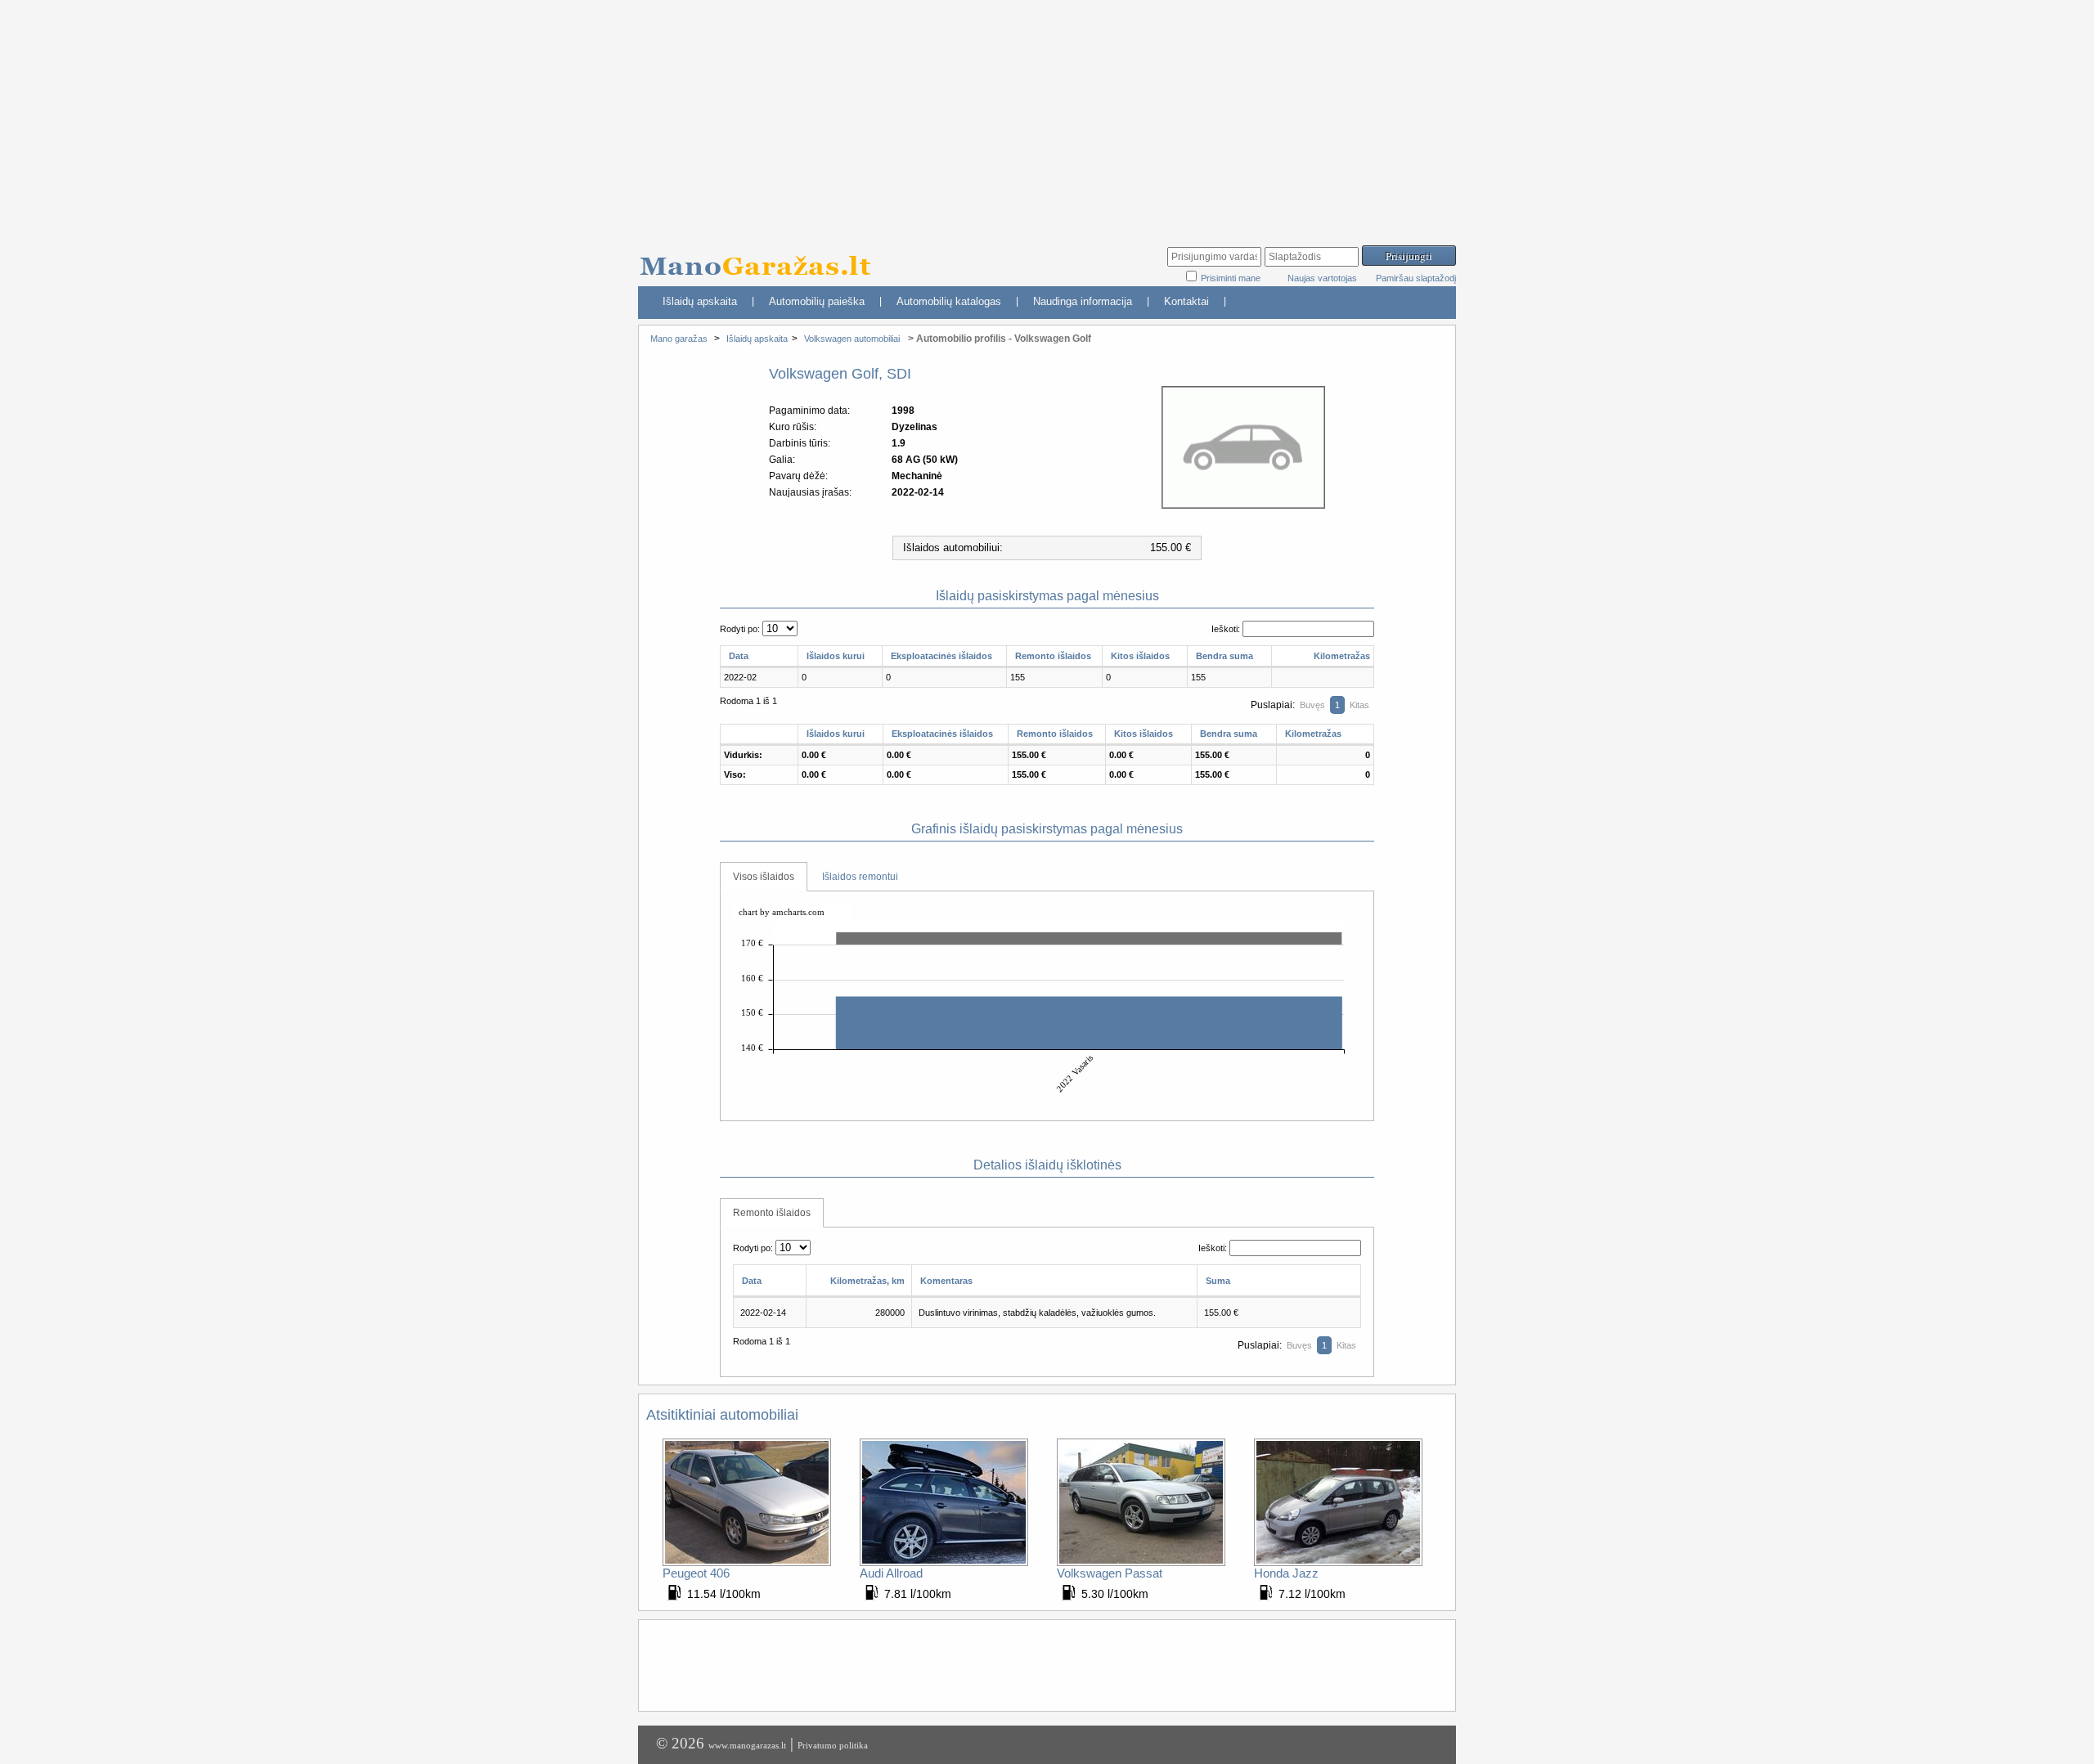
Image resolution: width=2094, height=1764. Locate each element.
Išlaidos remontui (860, 877)
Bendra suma (1224, 656)
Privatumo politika (833, 1745)
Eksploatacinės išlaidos (941, 656)
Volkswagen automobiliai (852, 339)
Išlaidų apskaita (700, 301)
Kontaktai (1186, 301)
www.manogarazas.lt (747, 1745)
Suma (1218, 1281)
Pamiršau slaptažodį (1416, 278)
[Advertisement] (1047, 114)
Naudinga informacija (1083, 301)
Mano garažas (679, 339)
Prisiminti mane (1232, 278)
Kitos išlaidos (1140, 656)
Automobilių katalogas (949, 301)
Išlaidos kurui (836, 656)
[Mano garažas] (761, 258)
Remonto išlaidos (1053, 656)
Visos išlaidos (764, 877)
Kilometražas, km (867, 1281)
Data (739, 656)
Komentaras (946, 1281)
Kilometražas (1342, 656)
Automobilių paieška (817, 301)
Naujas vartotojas (1322, 278)
